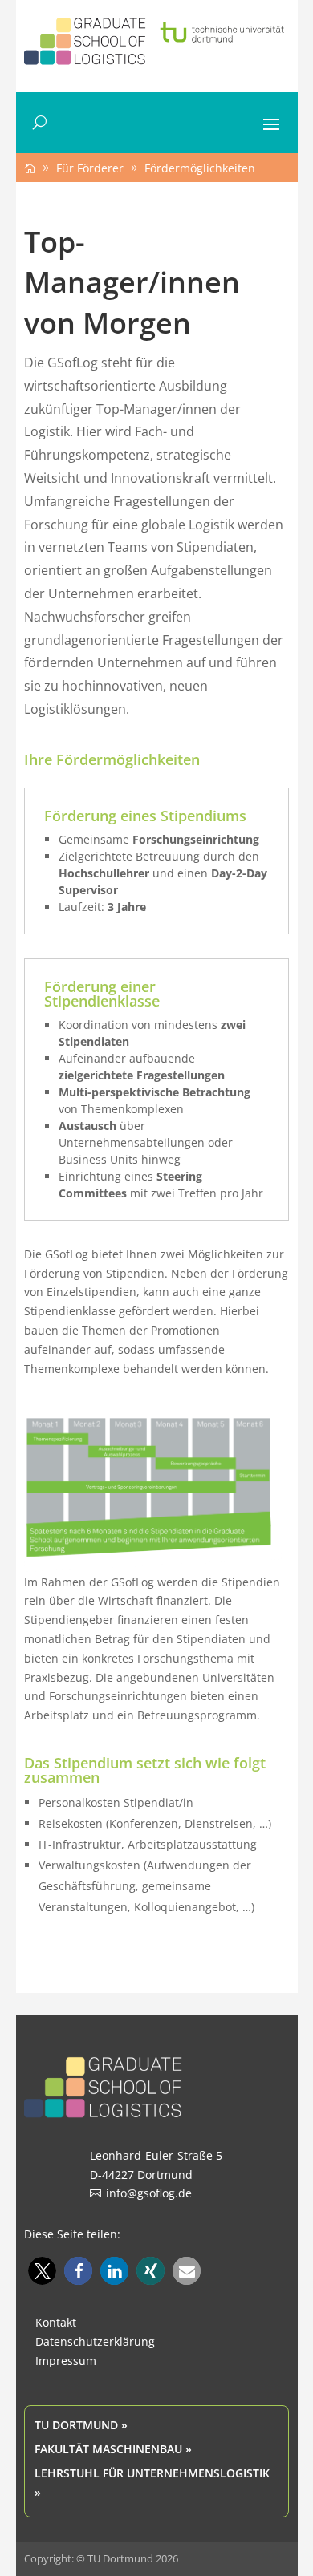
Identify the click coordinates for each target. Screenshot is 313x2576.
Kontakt (56, 2322)
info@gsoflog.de (149, 2193)
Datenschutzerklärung (95, 2341)
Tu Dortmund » (81, 2425)
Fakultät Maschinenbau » (113, 2449)
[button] (42, 2271)
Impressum (66, 2361)
